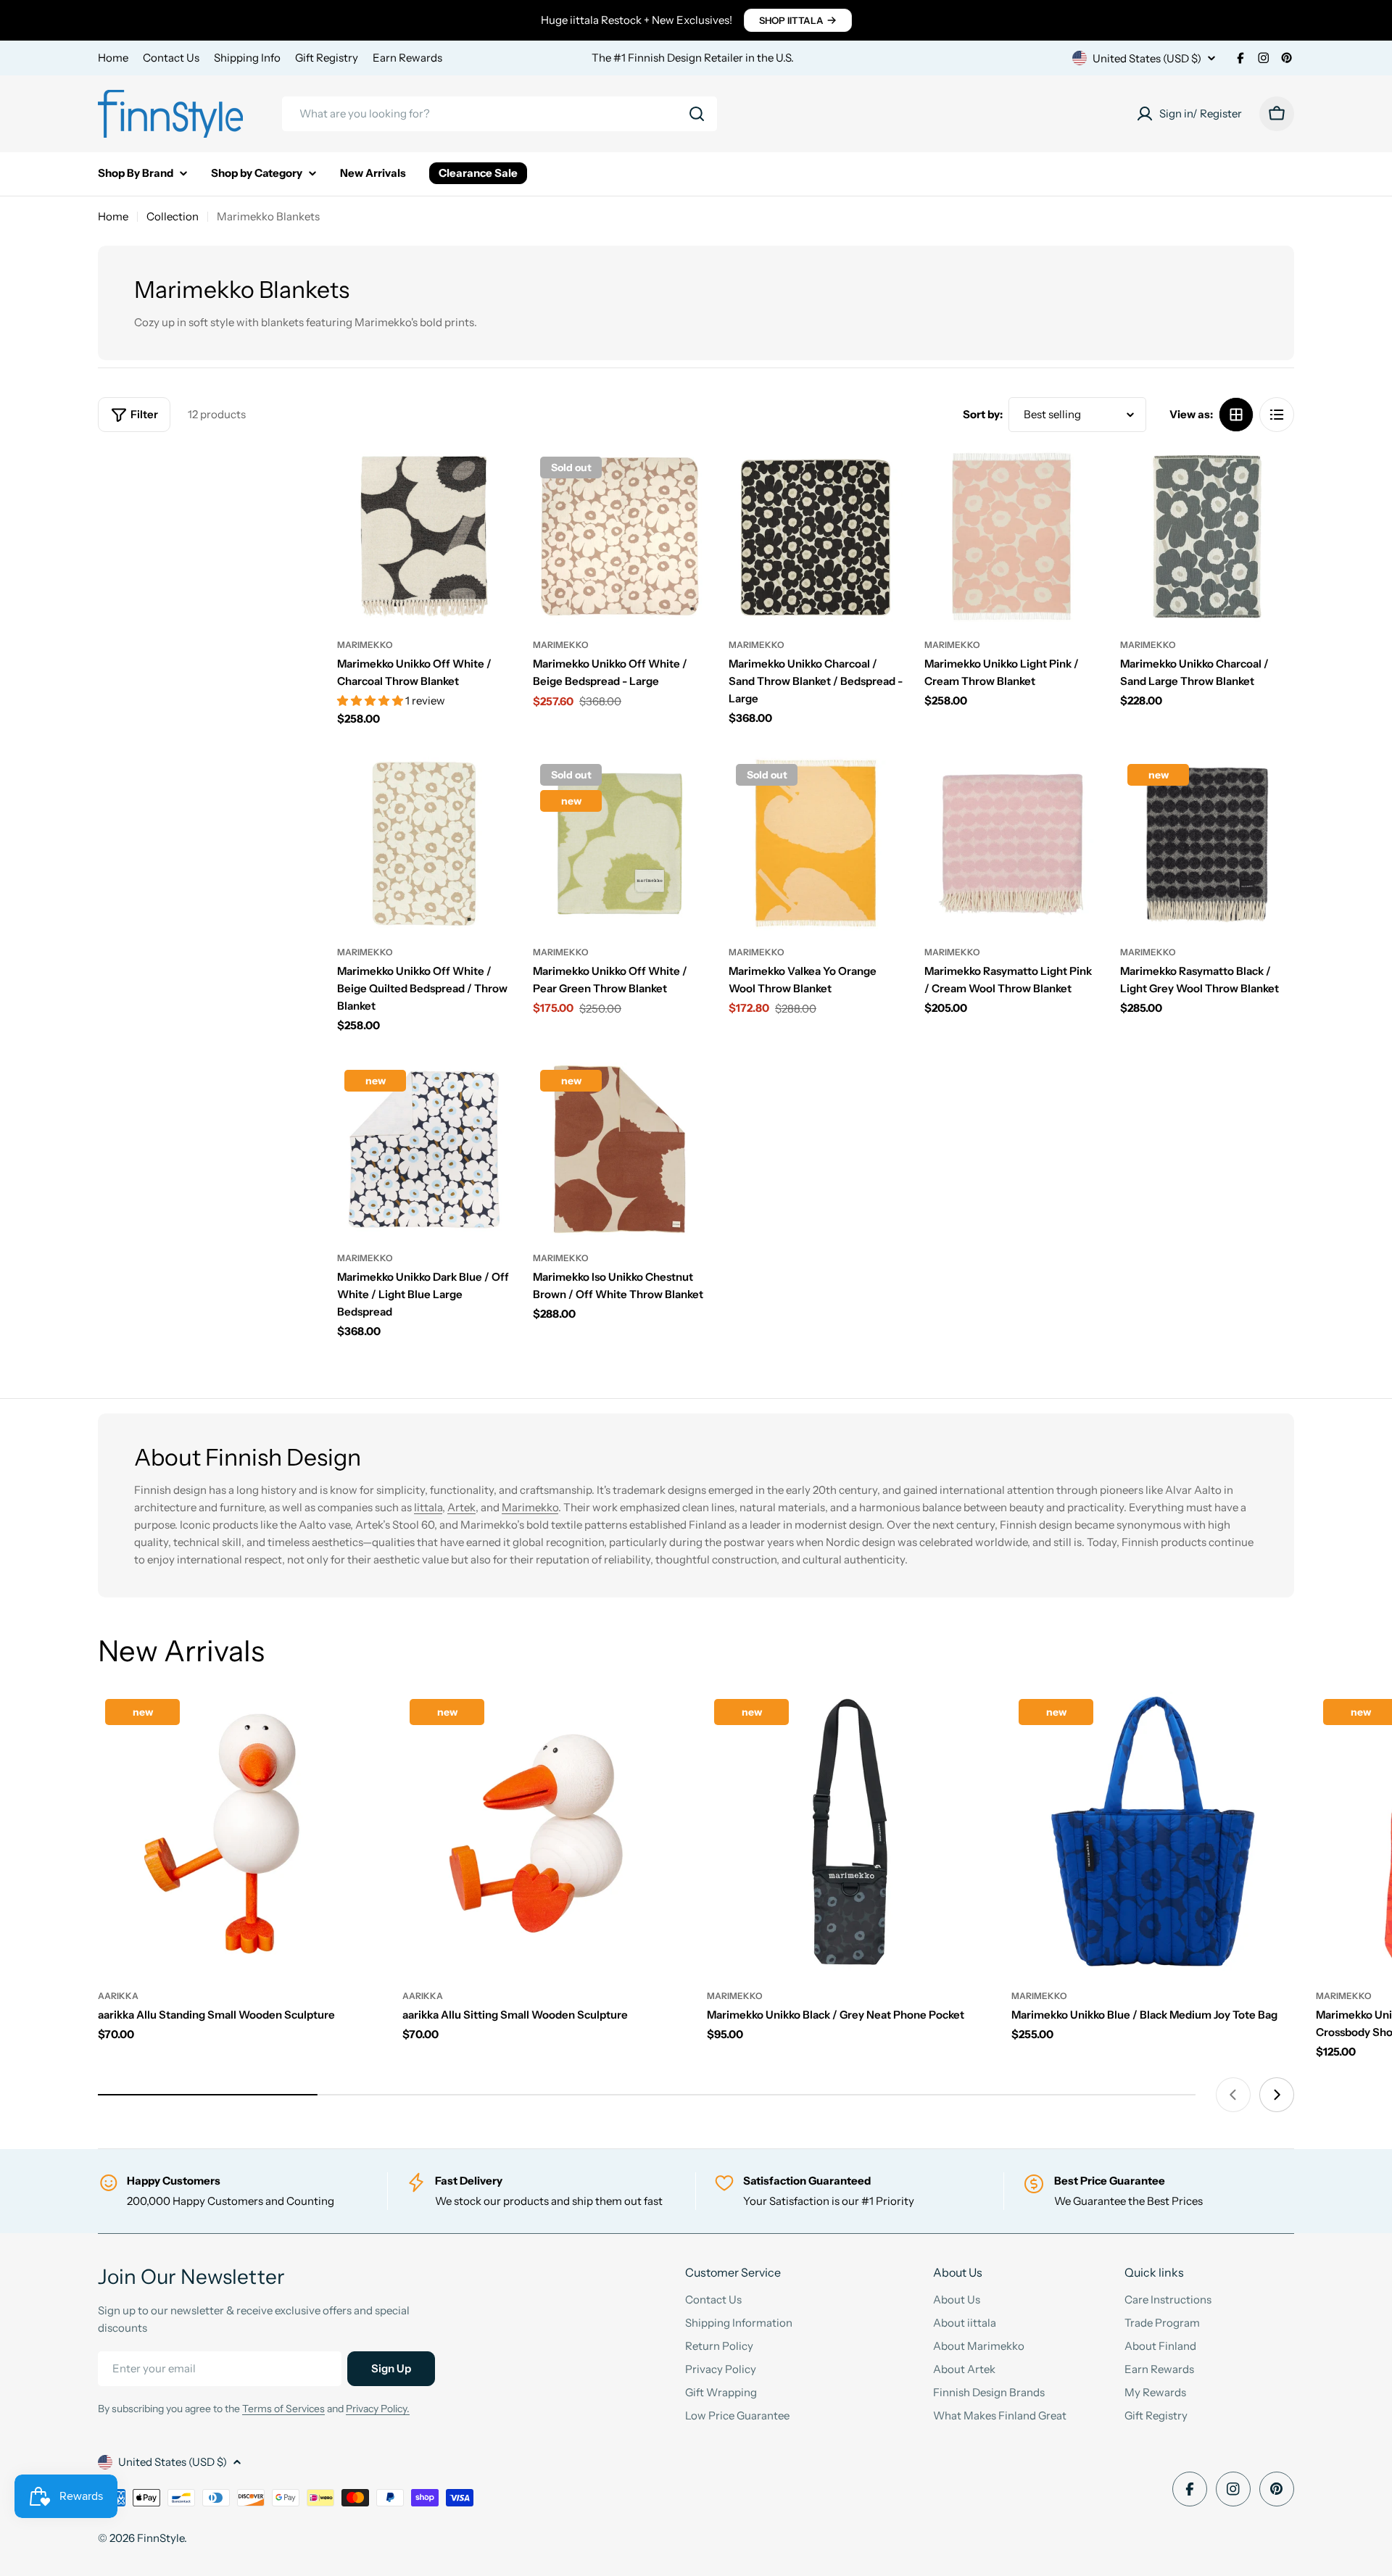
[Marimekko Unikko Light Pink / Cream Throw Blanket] (1011, 536)
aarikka (118, 1996)
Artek (461, 1507)
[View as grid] (1236, 415)
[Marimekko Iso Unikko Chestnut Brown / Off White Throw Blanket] (620, 1150)
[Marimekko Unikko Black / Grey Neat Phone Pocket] (848, 1833)
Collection (173, 216)
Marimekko (365, 645)
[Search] (697, 114)
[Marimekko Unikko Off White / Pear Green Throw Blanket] (620, 844)
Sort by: (983, 414)
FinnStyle (161, 2538)
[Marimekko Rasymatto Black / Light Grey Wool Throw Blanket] (1207, 844)
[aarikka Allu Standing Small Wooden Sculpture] (239, 1833)
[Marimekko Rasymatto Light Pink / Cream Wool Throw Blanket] (1011, 844)
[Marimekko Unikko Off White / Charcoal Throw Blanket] (424, 536)
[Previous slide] (1233, 2095)
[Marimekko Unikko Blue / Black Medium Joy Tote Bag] (1153, 1833)
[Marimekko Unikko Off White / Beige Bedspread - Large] (620, 536)
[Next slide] (1277, 2095)
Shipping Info (247, 58)
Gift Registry (327, 58)
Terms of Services (283, 2409)
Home (113, 58)
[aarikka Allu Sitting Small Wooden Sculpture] (544, 1833)
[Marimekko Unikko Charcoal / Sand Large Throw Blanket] (1207, 536)
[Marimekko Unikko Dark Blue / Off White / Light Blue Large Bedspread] (424, 1150)
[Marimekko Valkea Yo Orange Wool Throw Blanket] (816, 844)
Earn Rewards (407, 58)
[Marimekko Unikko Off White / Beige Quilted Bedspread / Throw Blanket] (424, 844)
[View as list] (1277, 415)
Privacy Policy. (378, 2409)
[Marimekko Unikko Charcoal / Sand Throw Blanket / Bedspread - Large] (816, 536)
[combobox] (500, 114)
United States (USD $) (1147, 58)
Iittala (428, 1507)
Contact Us (171, 58)
